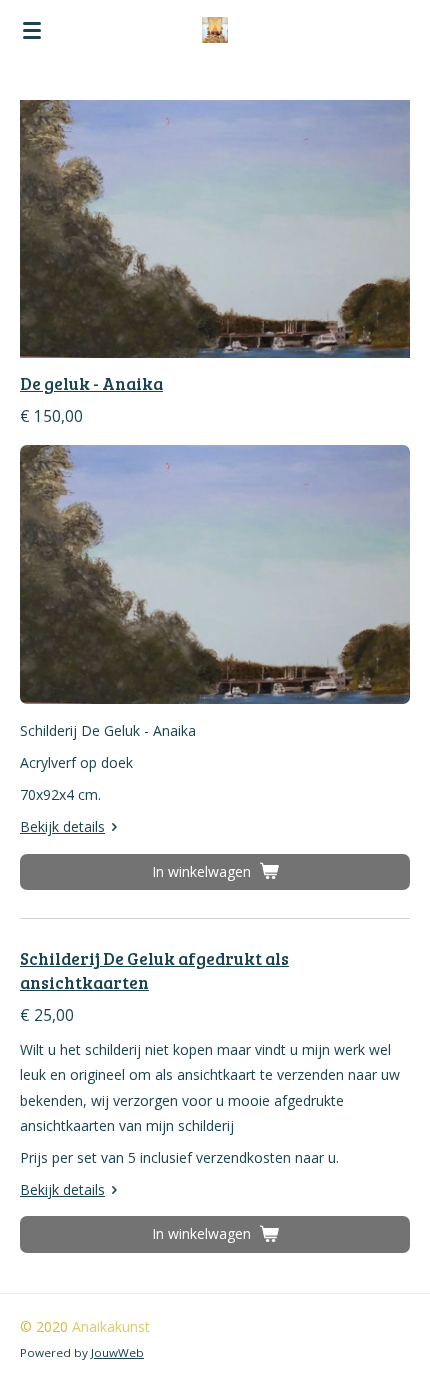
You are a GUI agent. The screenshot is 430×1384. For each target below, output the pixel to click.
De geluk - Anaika (91, 383)
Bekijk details (62, 826)
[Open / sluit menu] (32, 30)
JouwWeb (117, 1352)
